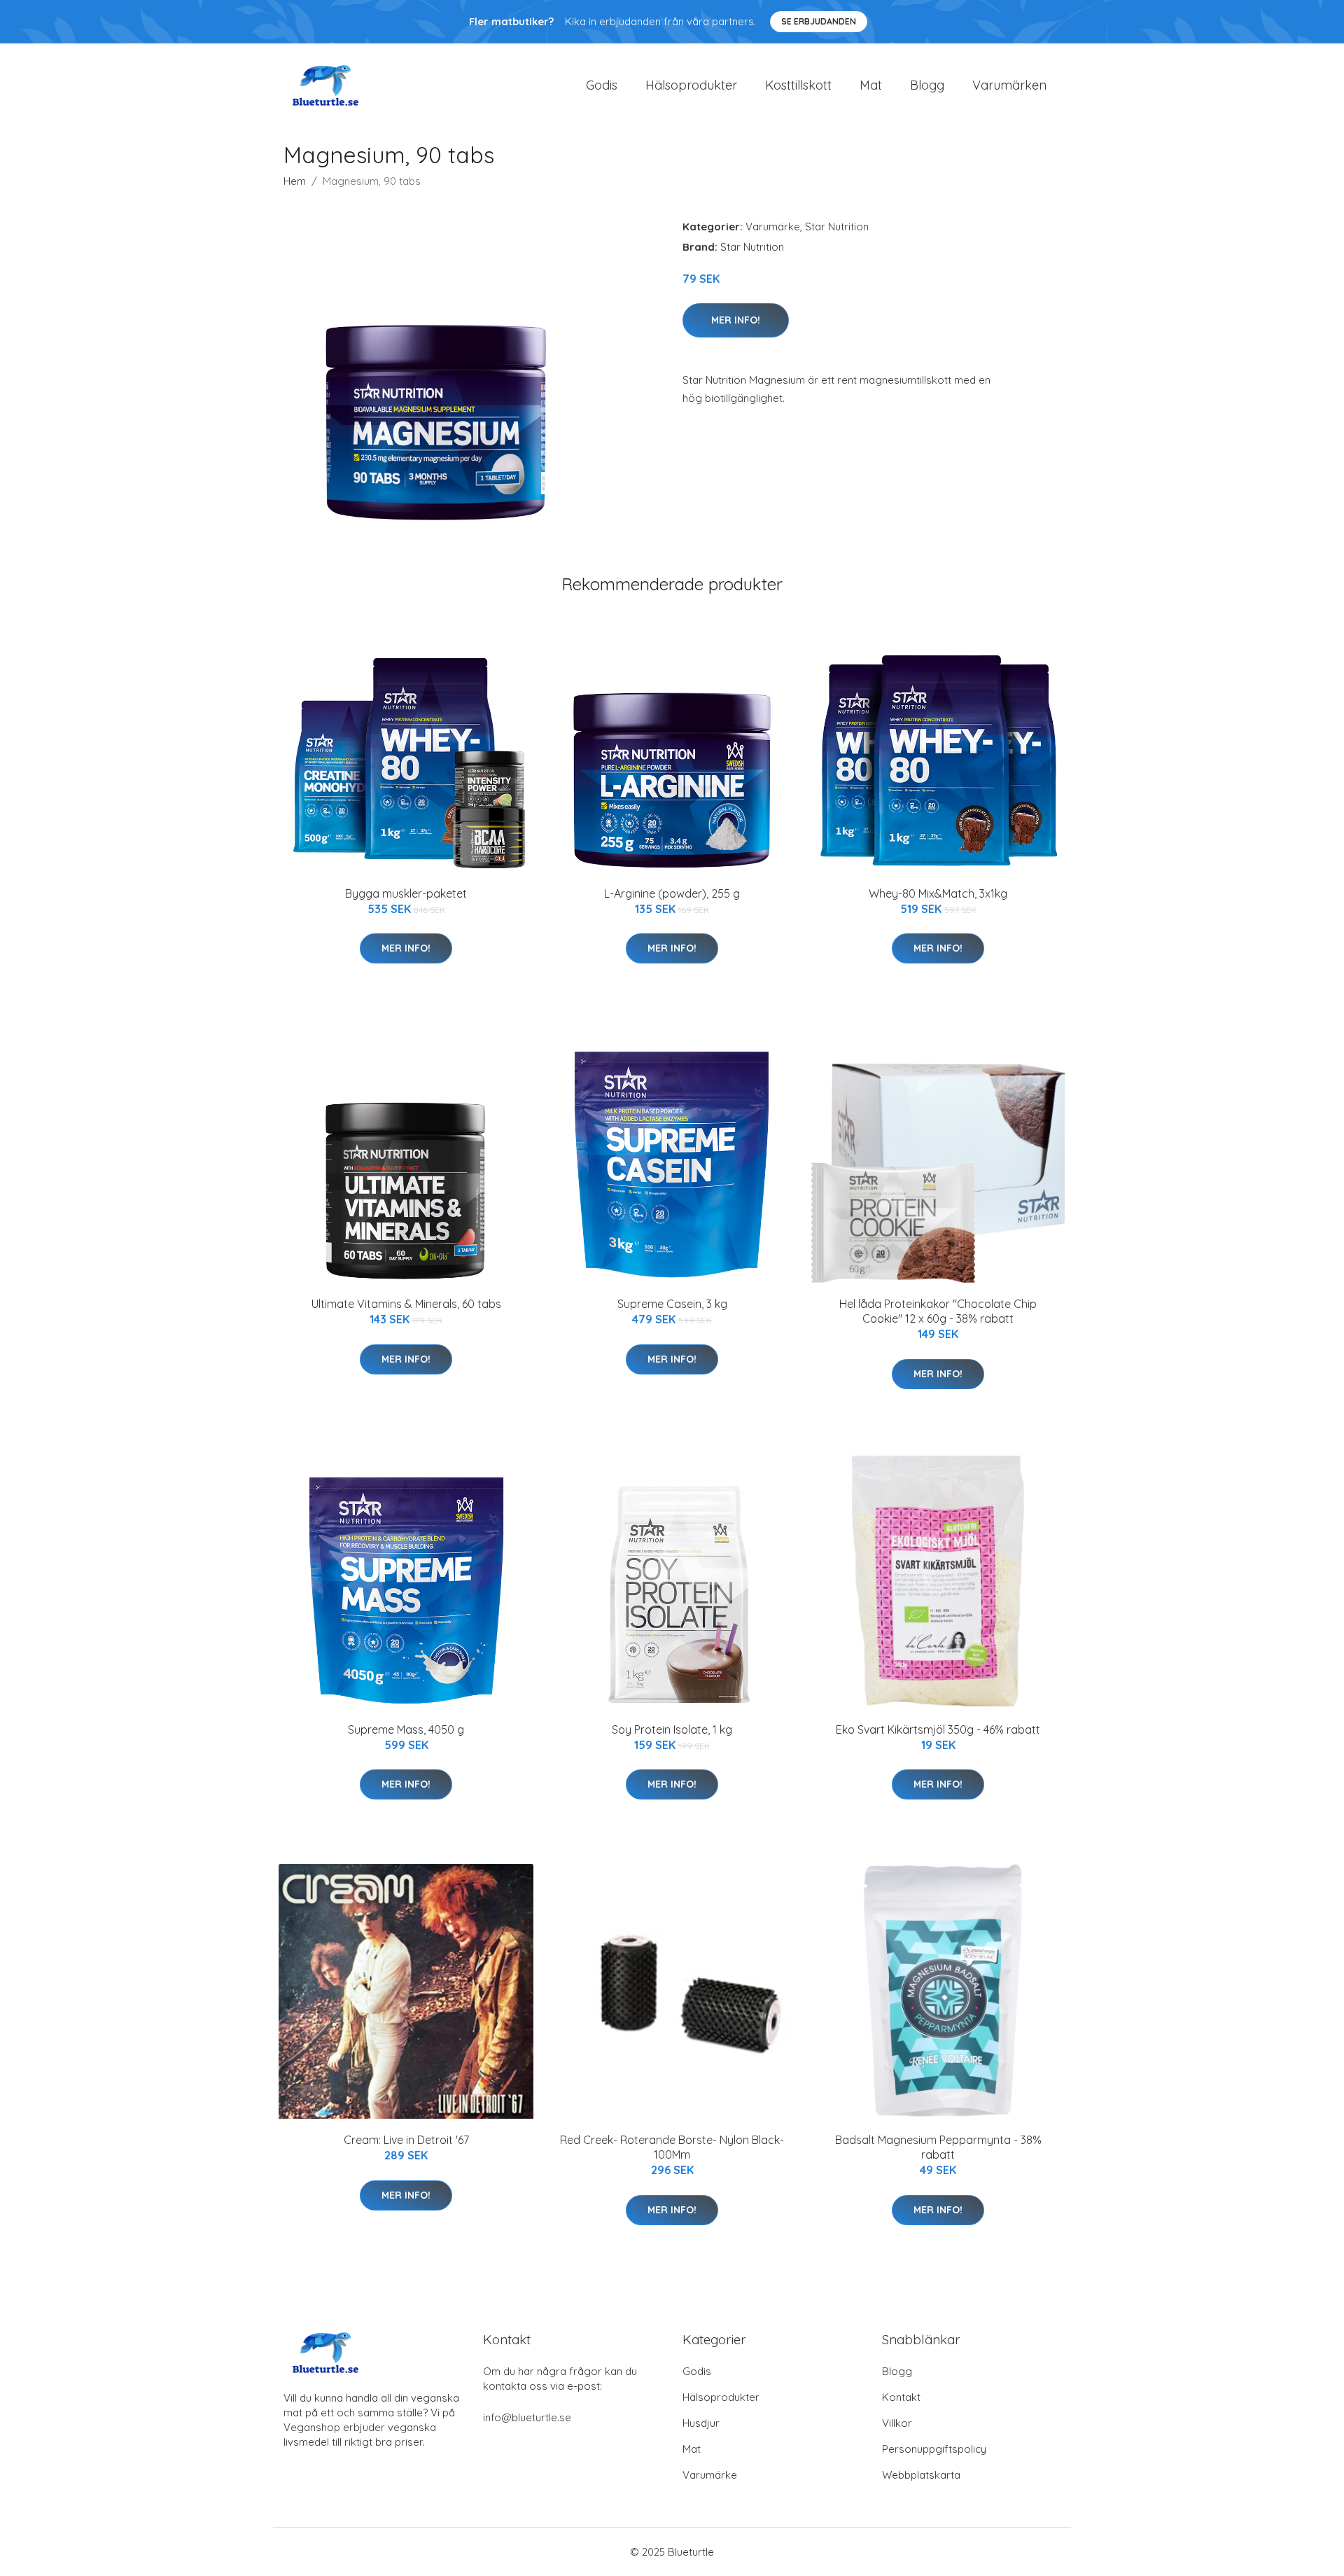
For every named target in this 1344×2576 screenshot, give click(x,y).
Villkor (897, 2423)
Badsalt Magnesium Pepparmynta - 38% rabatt (938, 2147)
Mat (871, 85)
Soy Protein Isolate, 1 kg (672, 1729)
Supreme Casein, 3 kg (672, 1304)
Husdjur (701, 2423)
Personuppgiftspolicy (934, 2449)
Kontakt (901, 2397)
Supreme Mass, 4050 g (406, 1729)
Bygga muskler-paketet (406, 893)
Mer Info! (736, 320)
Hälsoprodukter (691, 85)
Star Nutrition (837, 227)
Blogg (927, 85)
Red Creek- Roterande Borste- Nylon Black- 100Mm (672, 2147)
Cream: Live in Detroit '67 (406, 2140)
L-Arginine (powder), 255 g (672, 893)
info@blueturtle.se (527, 2417)
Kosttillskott (798, 85)
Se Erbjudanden (819, 21)
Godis (602, 85)
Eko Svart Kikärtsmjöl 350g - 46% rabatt (938, 1729)
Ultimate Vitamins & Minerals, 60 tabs (406, 1304)
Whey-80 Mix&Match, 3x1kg (938, 893)
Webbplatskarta (921, 2475)
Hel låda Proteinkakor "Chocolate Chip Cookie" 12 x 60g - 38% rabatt (938, 1311)
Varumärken (1009, 85)
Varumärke (773, 227)
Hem (295, 181)
